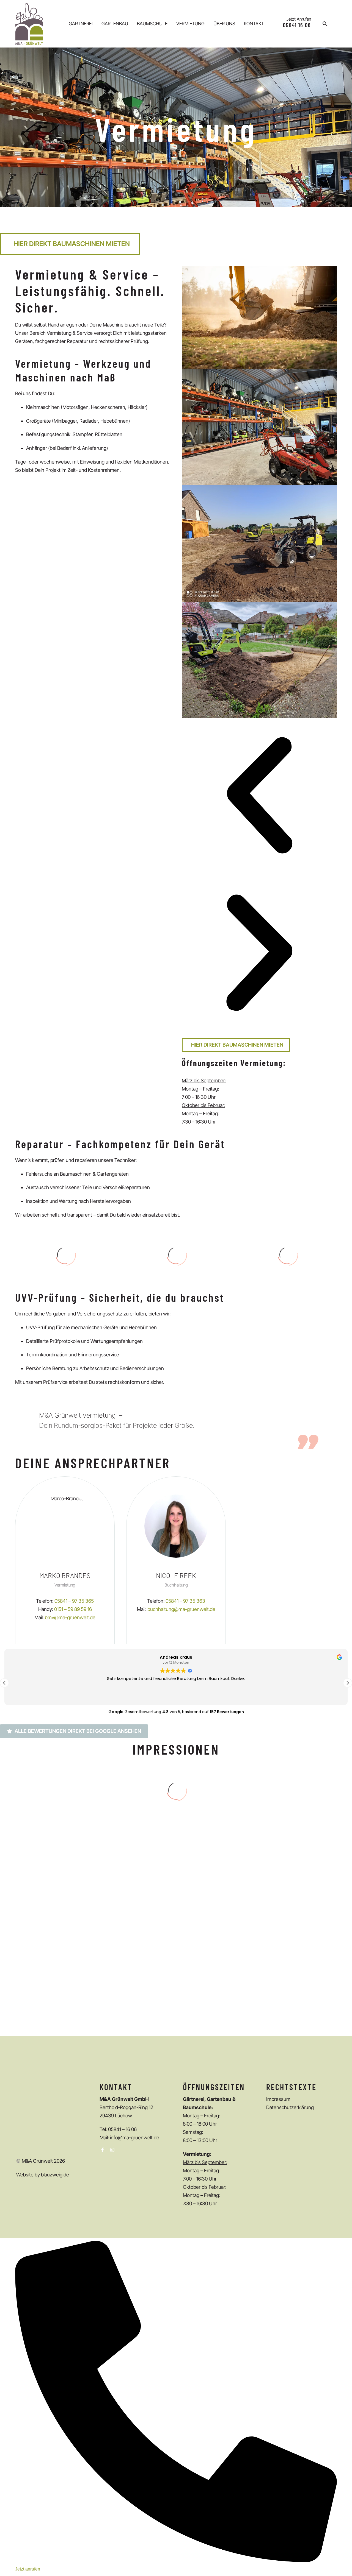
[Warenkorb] (337, 24)
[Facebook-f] (102, 2150)
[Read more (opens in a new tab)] (291, 24)
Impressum (278, 2099)
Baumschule (152, 24)
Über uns (224, 24)
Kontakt (254, 24)
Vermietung (190, 24)
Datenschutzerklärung (290, 2107)
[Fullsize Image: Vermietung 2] (283, 1885)
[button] (325, 24)
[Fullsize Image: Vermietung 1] (69, 1966)
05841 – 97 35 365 (74, 1601)
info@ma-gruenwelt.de (135, 2138)
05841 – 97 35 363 (185, 1601)
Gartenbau (115, 24)
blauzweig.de (55, 2175)
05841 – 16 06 (122, 2129)
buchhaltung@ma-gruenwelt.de (181, 1609)
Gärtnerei (81, 24)
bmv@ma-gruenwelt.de (70, 1617)
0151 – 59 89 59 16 (73, 1609)
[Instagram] (112, 2150)
